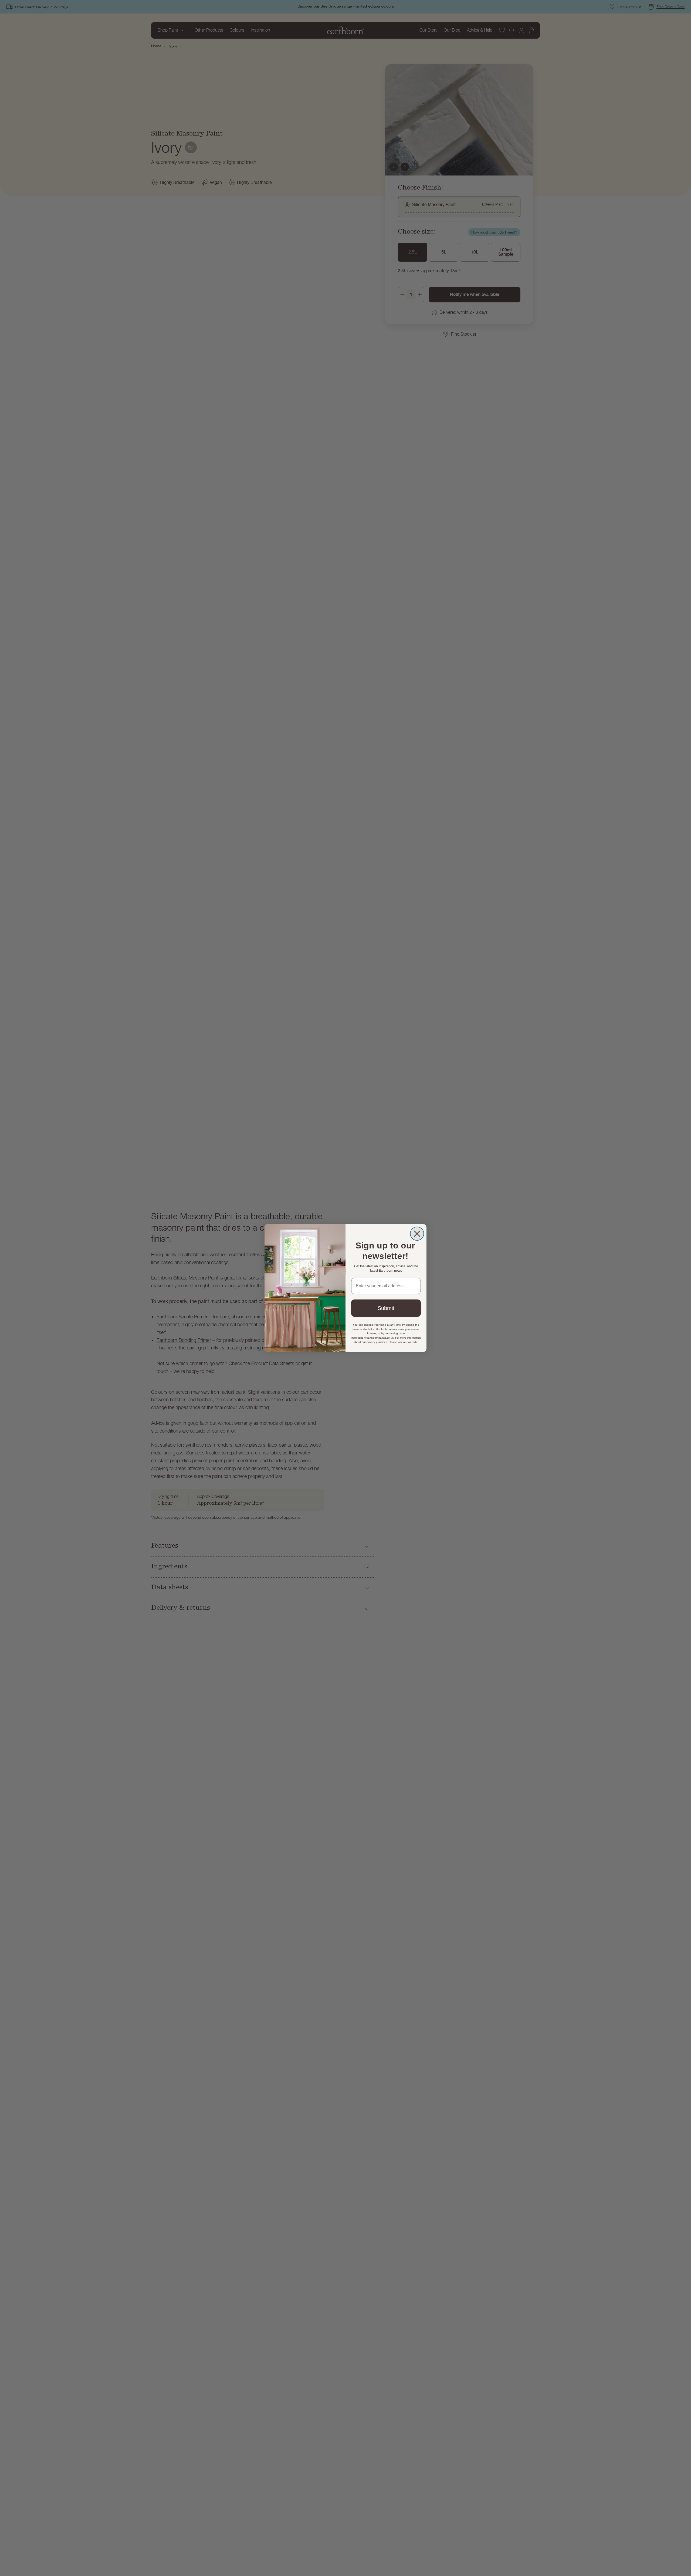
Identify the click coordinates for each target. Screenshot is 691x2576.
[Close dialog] (417, 1234)
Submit (386, 1308)
